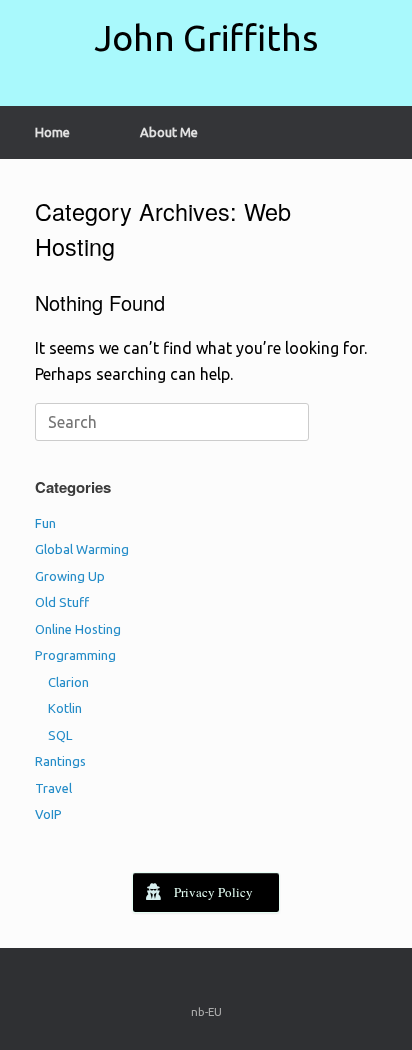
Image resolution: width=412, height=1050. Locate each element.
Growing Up (70, 576)
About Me (169, 132)
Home (52, 132)
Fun (45, 523)
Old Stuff (62, 602)
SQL (60, 735)
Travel (53, 788)
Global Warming (82, 549)
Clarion (68, 682)
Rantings (60, 761)
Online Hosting (78, 629)
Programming (75, 655)
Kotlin (65, 708)
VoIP (48, 814)
